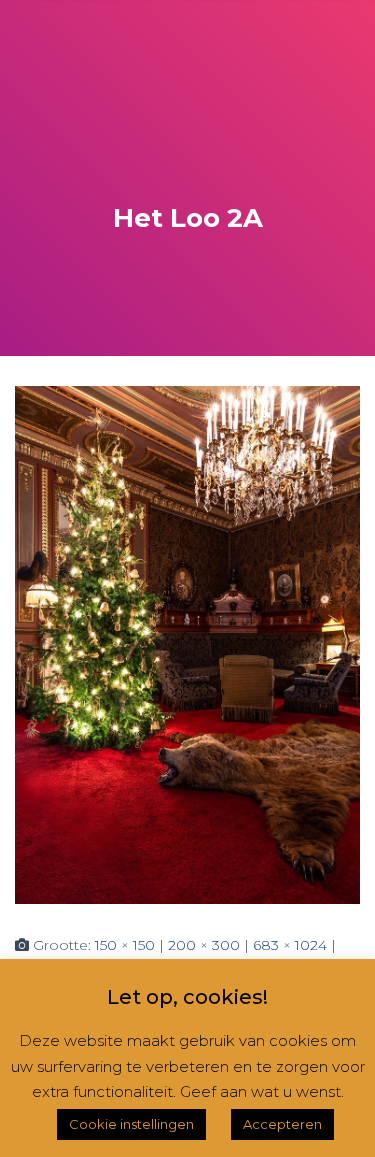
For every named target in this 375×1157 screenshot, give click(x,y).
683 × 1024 (290, 945)
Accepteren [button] (282, 1124)
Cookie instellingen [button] (131, 1124)
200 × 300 (204, 945)
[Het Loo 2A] (187, 644)
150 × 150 (125, 945)
